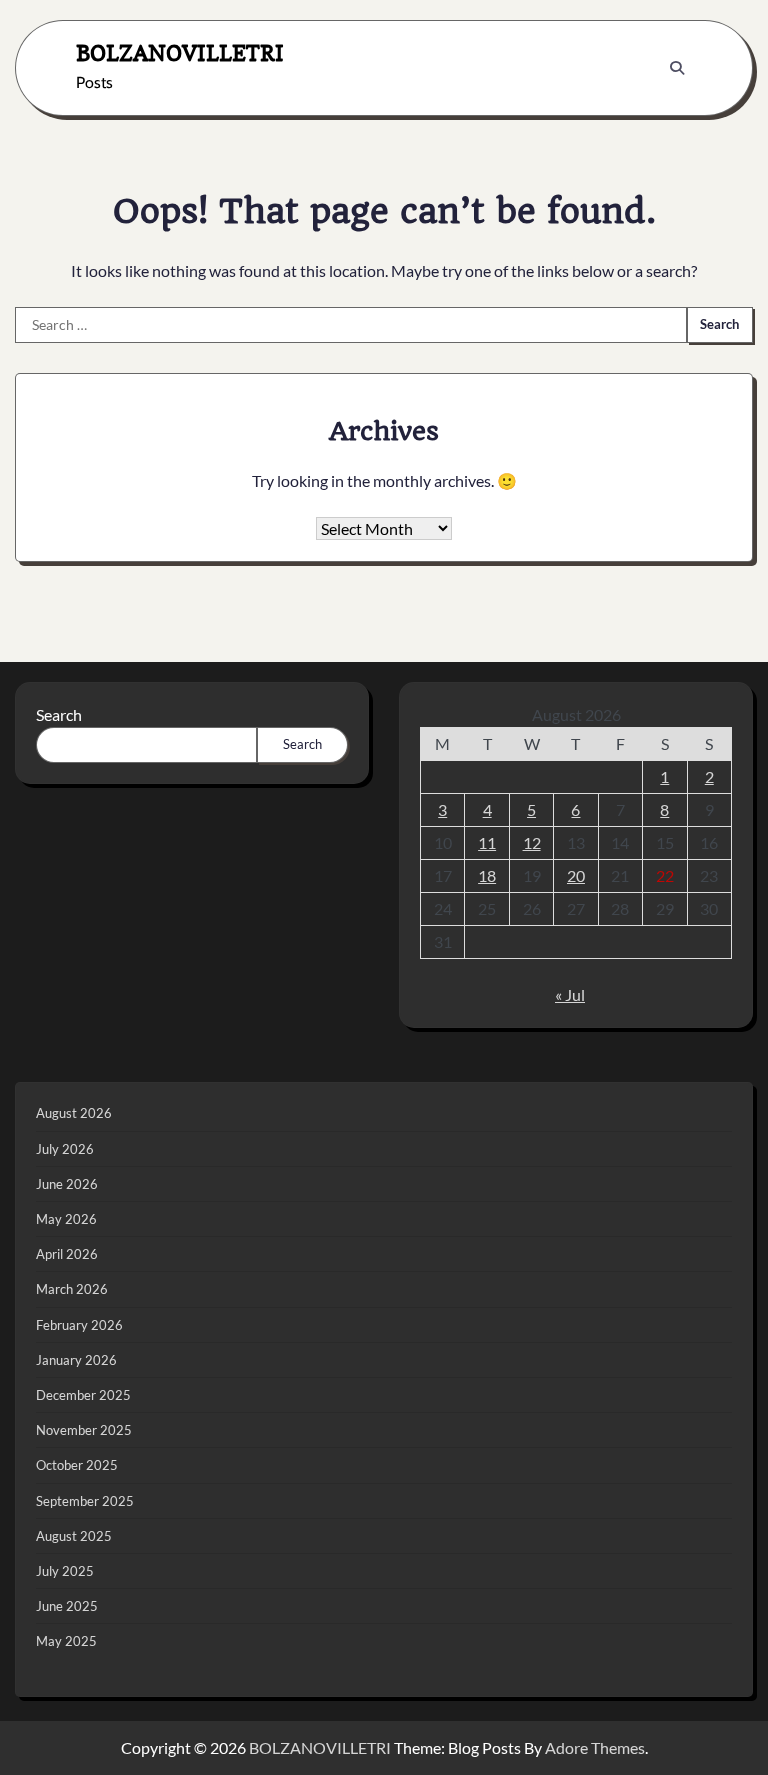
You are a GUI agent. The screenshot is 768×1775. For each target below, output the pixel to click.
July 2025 (65, 1571)
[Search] (677, 68)
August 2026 (74, 1113)
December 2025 (83, 1395)
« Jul (570, 994)
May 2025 (66, 1641)
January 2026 (76, 1360)
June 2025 (67, 1606)
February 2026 (79, 1325)
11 (487, 842)
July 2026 (65, 1149)
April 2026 (67, 1254)
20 (576, 875)
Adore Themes (595, 1747)
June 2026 (67, 1184)
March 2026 (72, 1289)
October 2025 (77, 1465)
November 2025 (84, 1430)
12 (532, 842)
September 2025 (85, 1501)
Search (59, 714)
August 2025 (74, 1536)
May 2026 (66, 1219)
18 (487, 875)
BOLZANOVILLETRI (180, 52)
